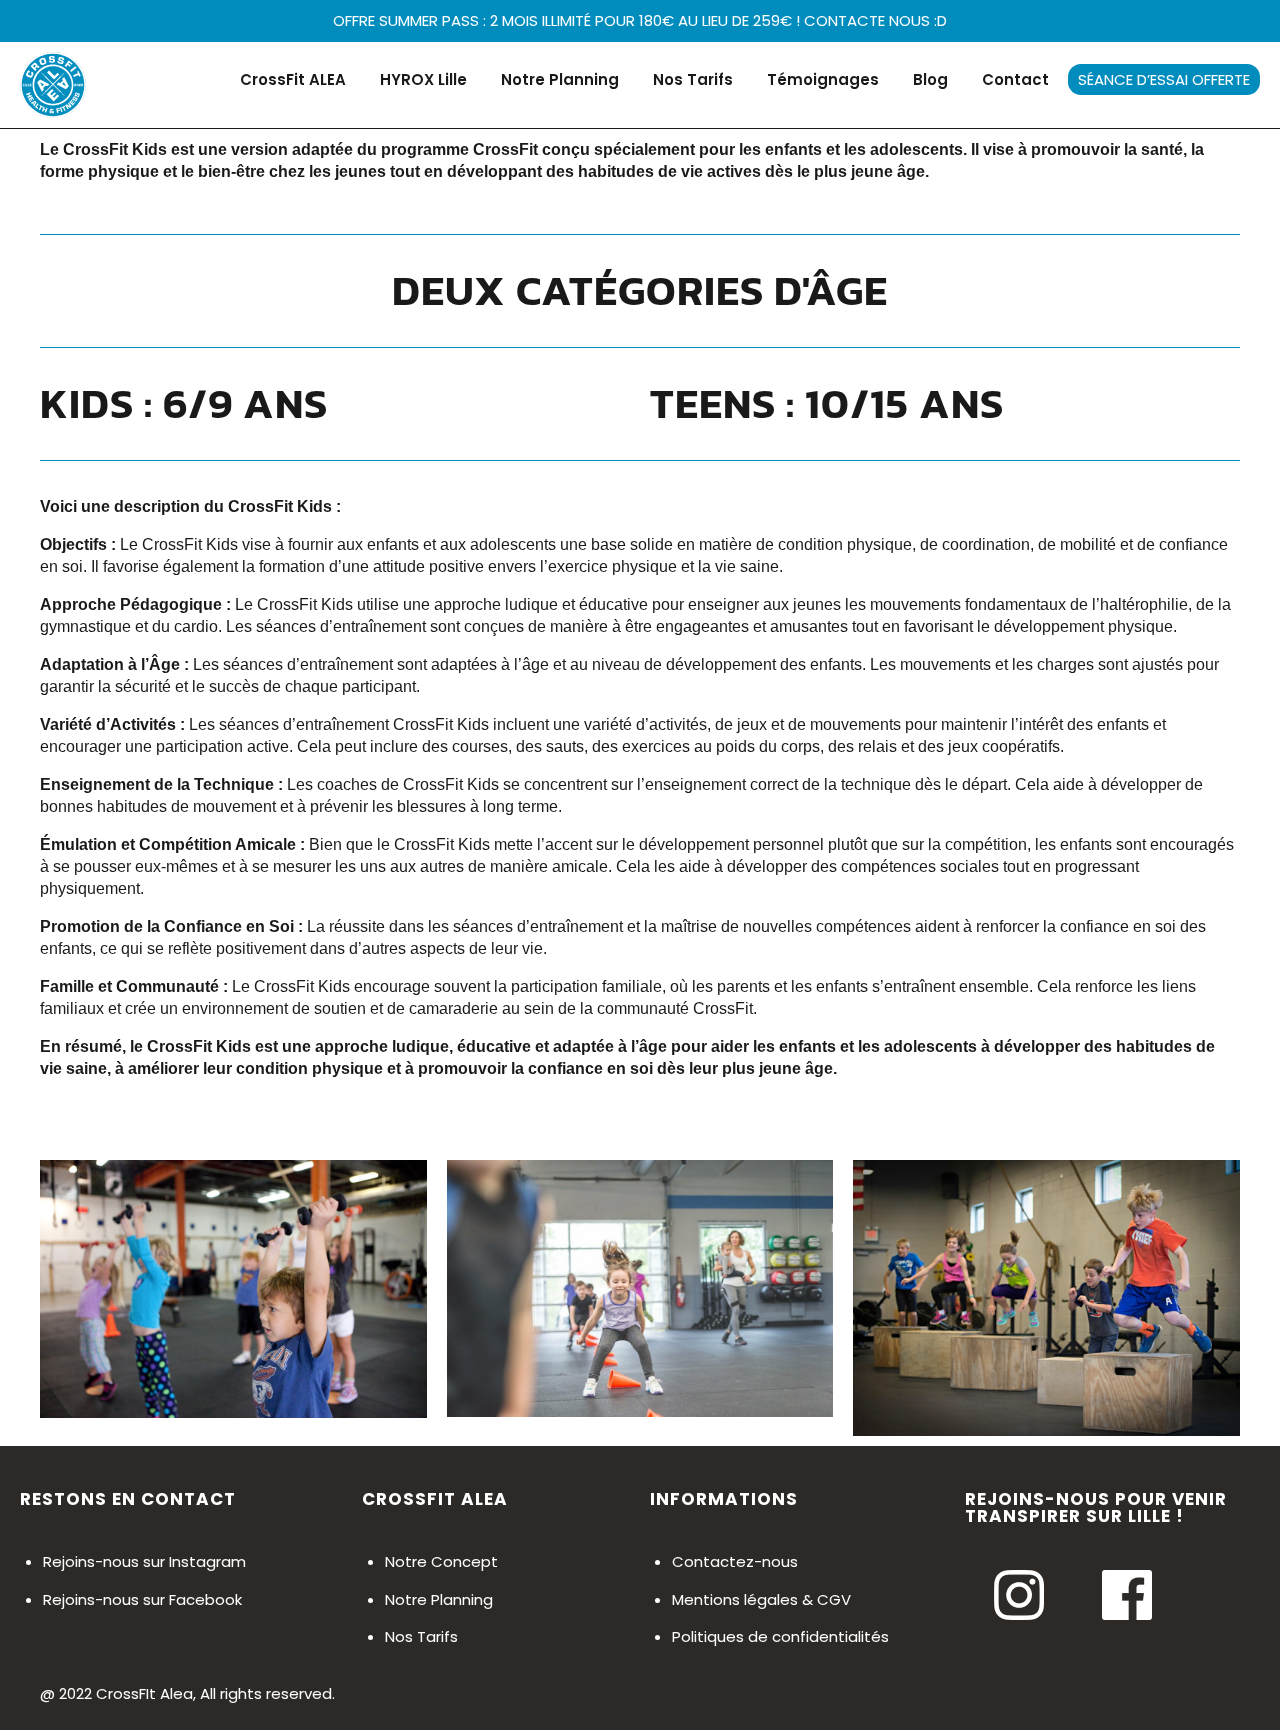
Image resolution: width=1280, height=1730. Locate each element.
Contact (1015, 79)
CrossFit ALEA (293, 79)
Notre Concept (441, 1561)
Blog (930, 79)
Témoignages (823, 79)
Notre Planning (560, 79)
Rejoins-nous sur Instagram (144, 1561)
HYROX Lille (423, 79)
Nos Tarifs (693, 79)
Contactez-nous (735, 1561)
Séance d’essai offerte (1164, 79)
